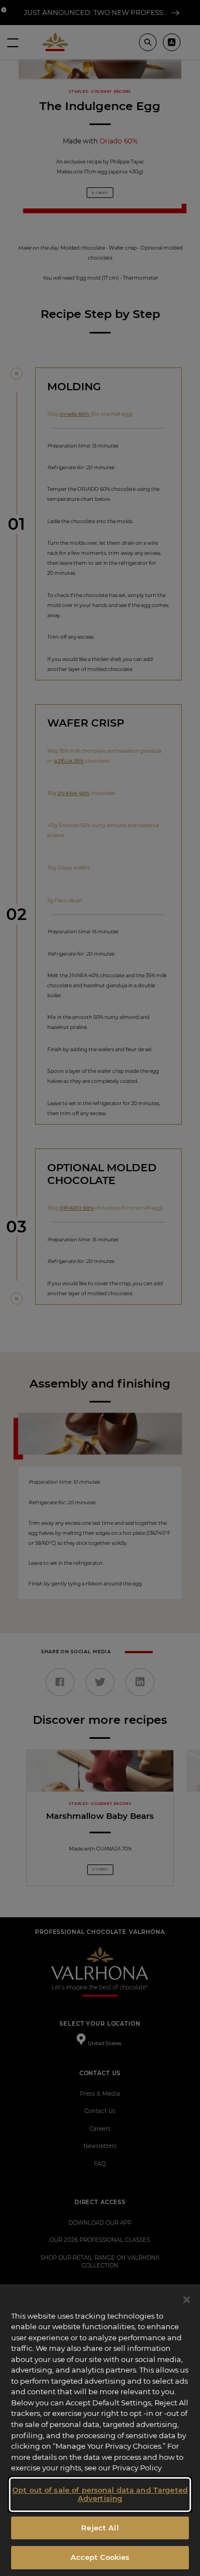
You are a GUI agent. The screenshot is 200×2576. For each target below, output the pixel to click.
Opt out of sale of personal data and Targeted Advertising (100, 2494)
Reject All (100, 2528)
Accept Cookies (100, 2557)
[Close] (187, 2300)
